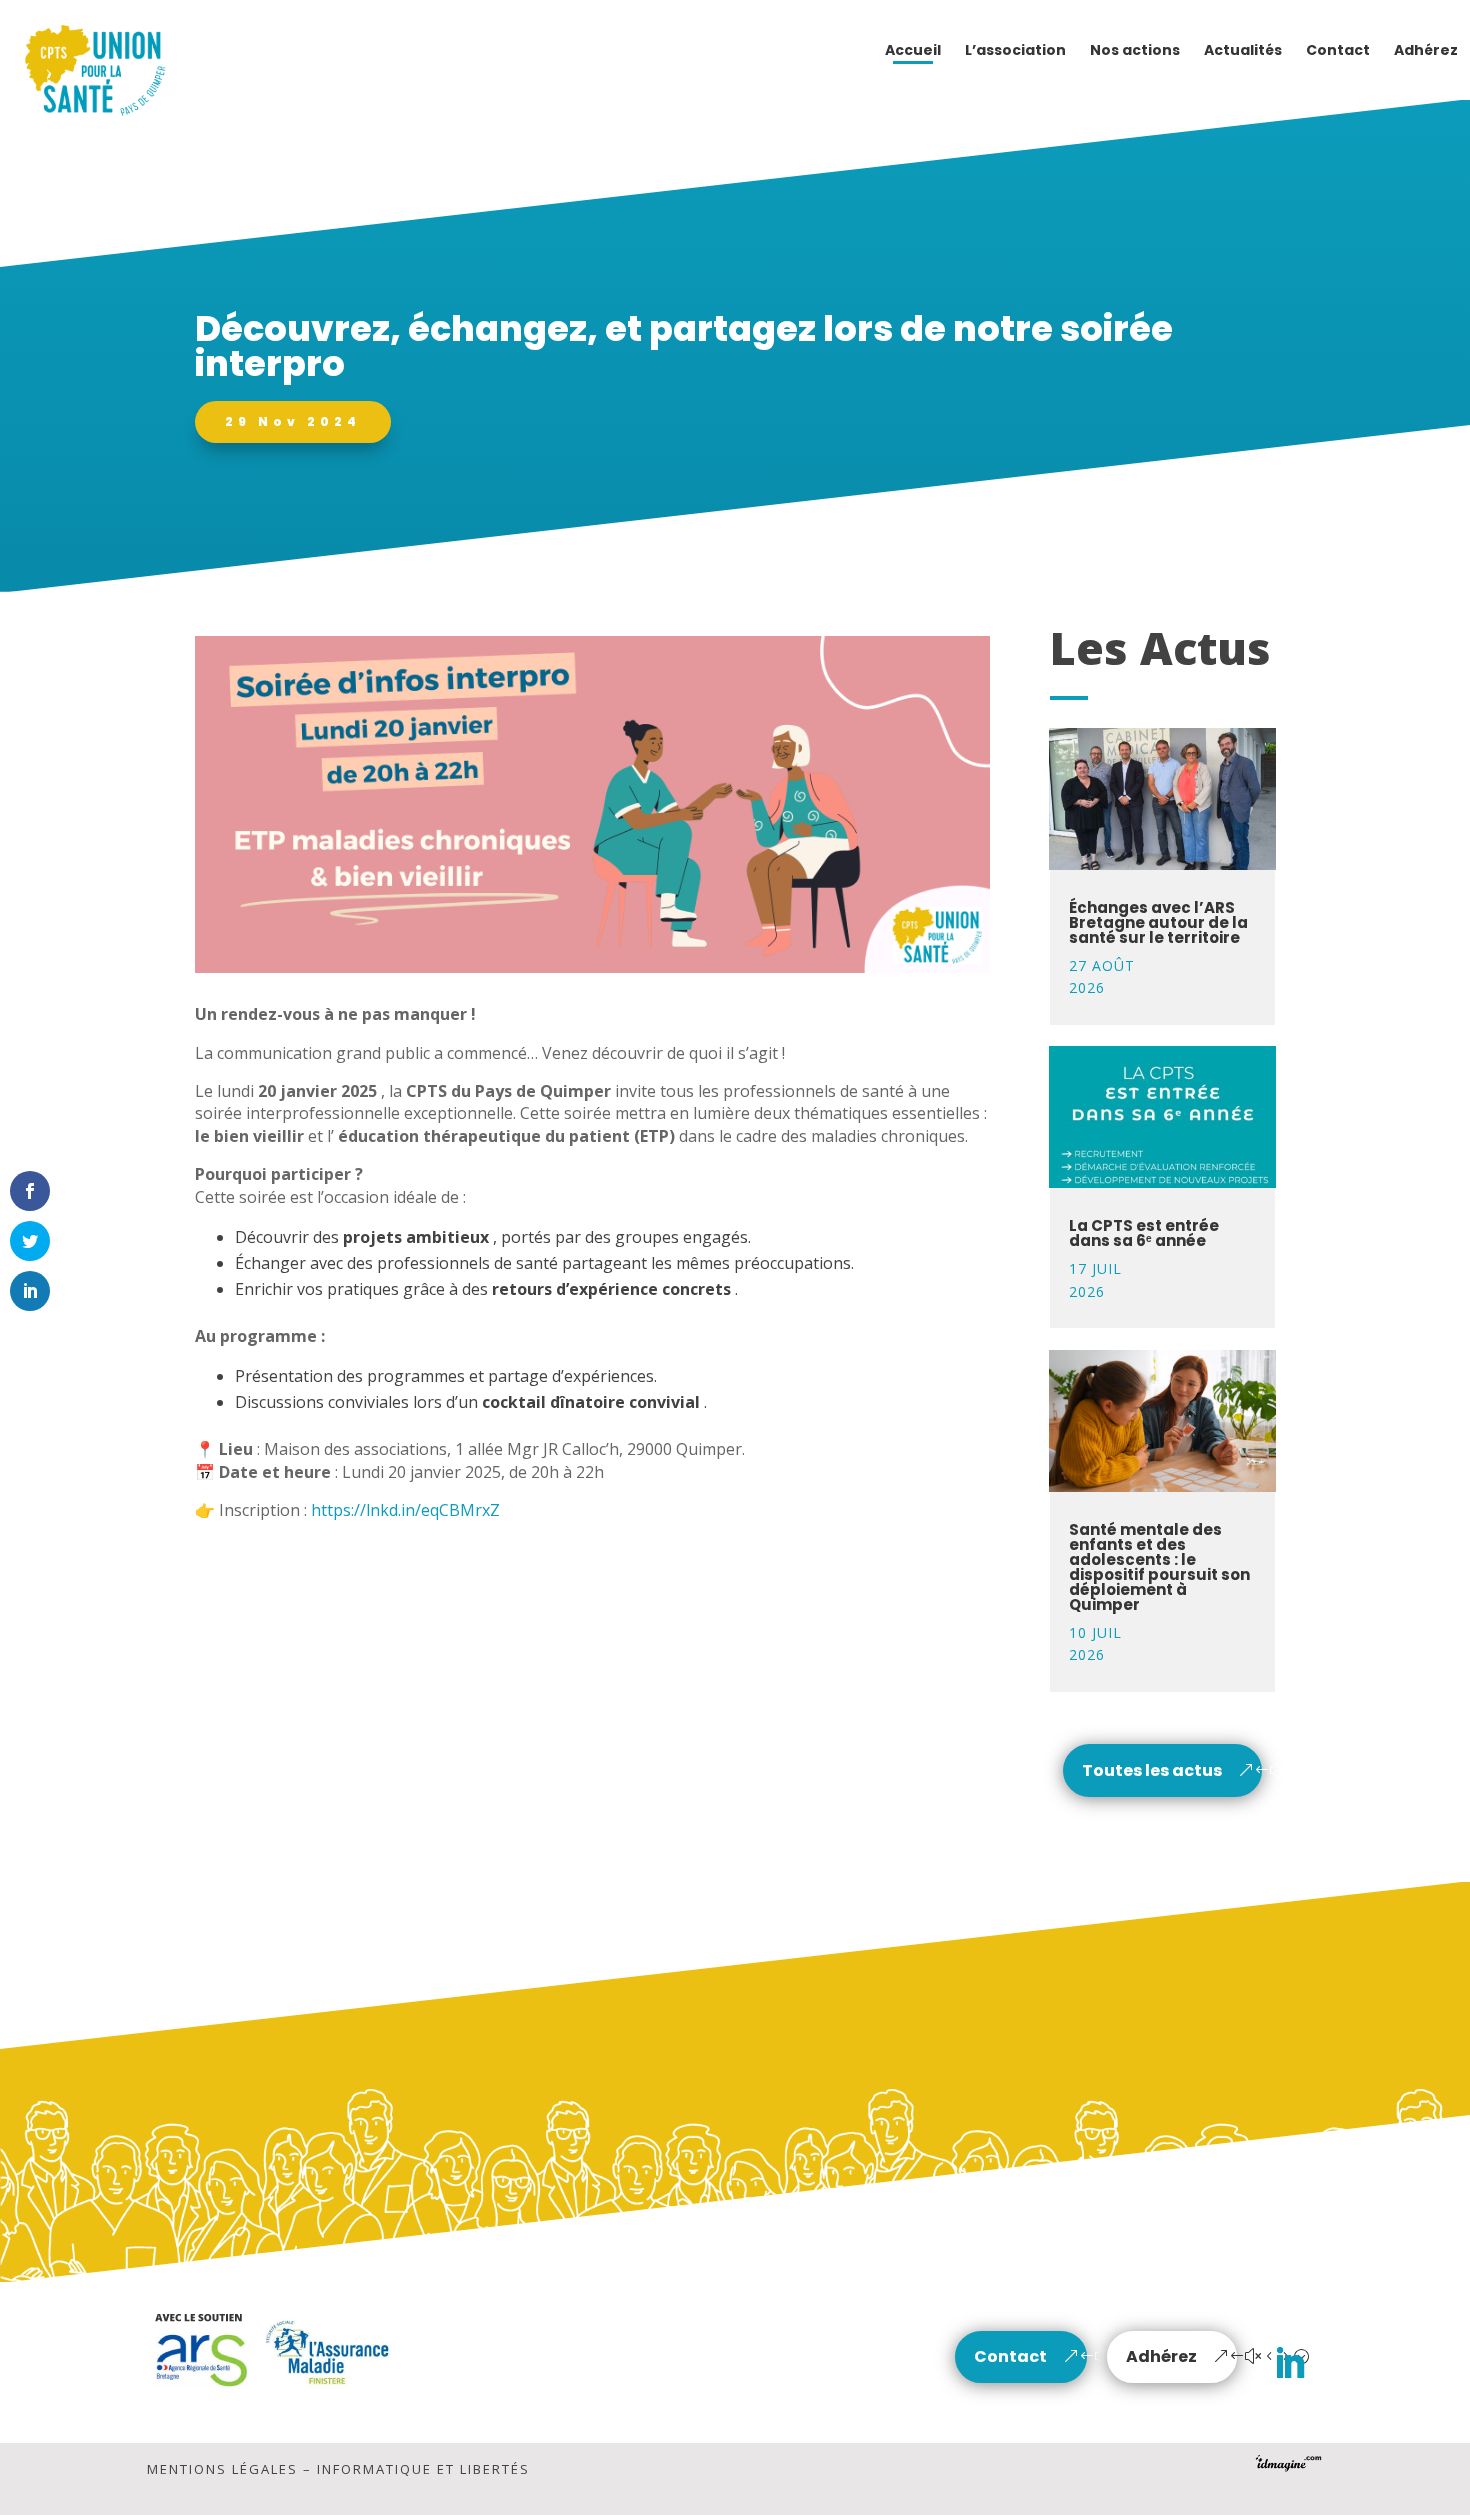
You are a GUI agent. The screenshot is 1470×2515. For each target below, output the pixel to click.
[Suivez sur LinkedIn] (1290, 2364)
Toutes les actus (1152, 1770)
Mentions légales (222, 2469)
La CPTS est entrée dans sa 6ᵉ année (1144, 1233)
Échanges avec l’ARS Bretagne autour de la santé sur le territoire (1158, 922)
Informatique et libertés (423, 2469)
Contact (1010, 2356)
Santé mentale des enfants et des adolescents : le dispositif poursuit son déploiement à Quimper (1159, 1567)
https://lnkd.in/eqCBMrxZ (405, 1510)
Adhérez (1161, 2356)
